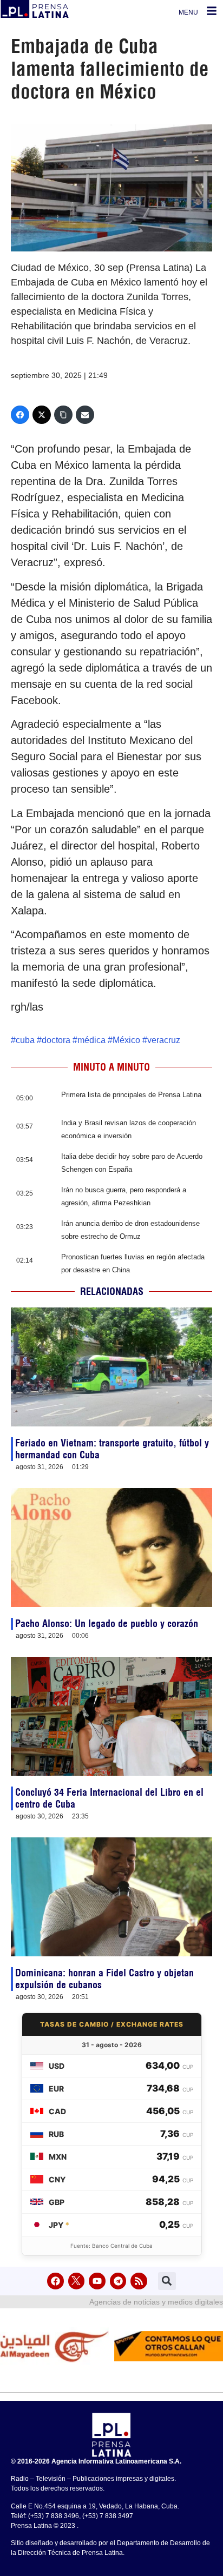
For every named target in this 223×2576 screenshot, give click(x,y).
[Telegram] (118, 2281)
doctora (56, 1040)
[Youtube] (97, 2281)
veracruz (164, 1040)
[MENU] (212, 11)
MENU (188, 12)
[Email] (85, 415)
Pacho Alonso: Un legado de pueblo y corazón (107, 1624)
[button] (167, 2281)
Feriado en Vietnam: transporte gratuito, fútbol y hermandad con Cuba (112, 1449)
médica (91, 1040)
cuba (25, 1040)
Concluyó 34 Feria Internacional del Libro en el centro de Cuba (109, 1798)
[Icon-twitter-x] (77, 2281)
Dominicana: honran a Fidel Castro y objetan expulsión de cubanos (104, 1979)
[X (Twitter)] (42, 415)
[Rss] (139, 2281)
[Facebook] (20, 415)
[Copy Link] (63, 415)
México (126, 1040)
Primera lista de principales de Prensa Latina (131, 1095)
